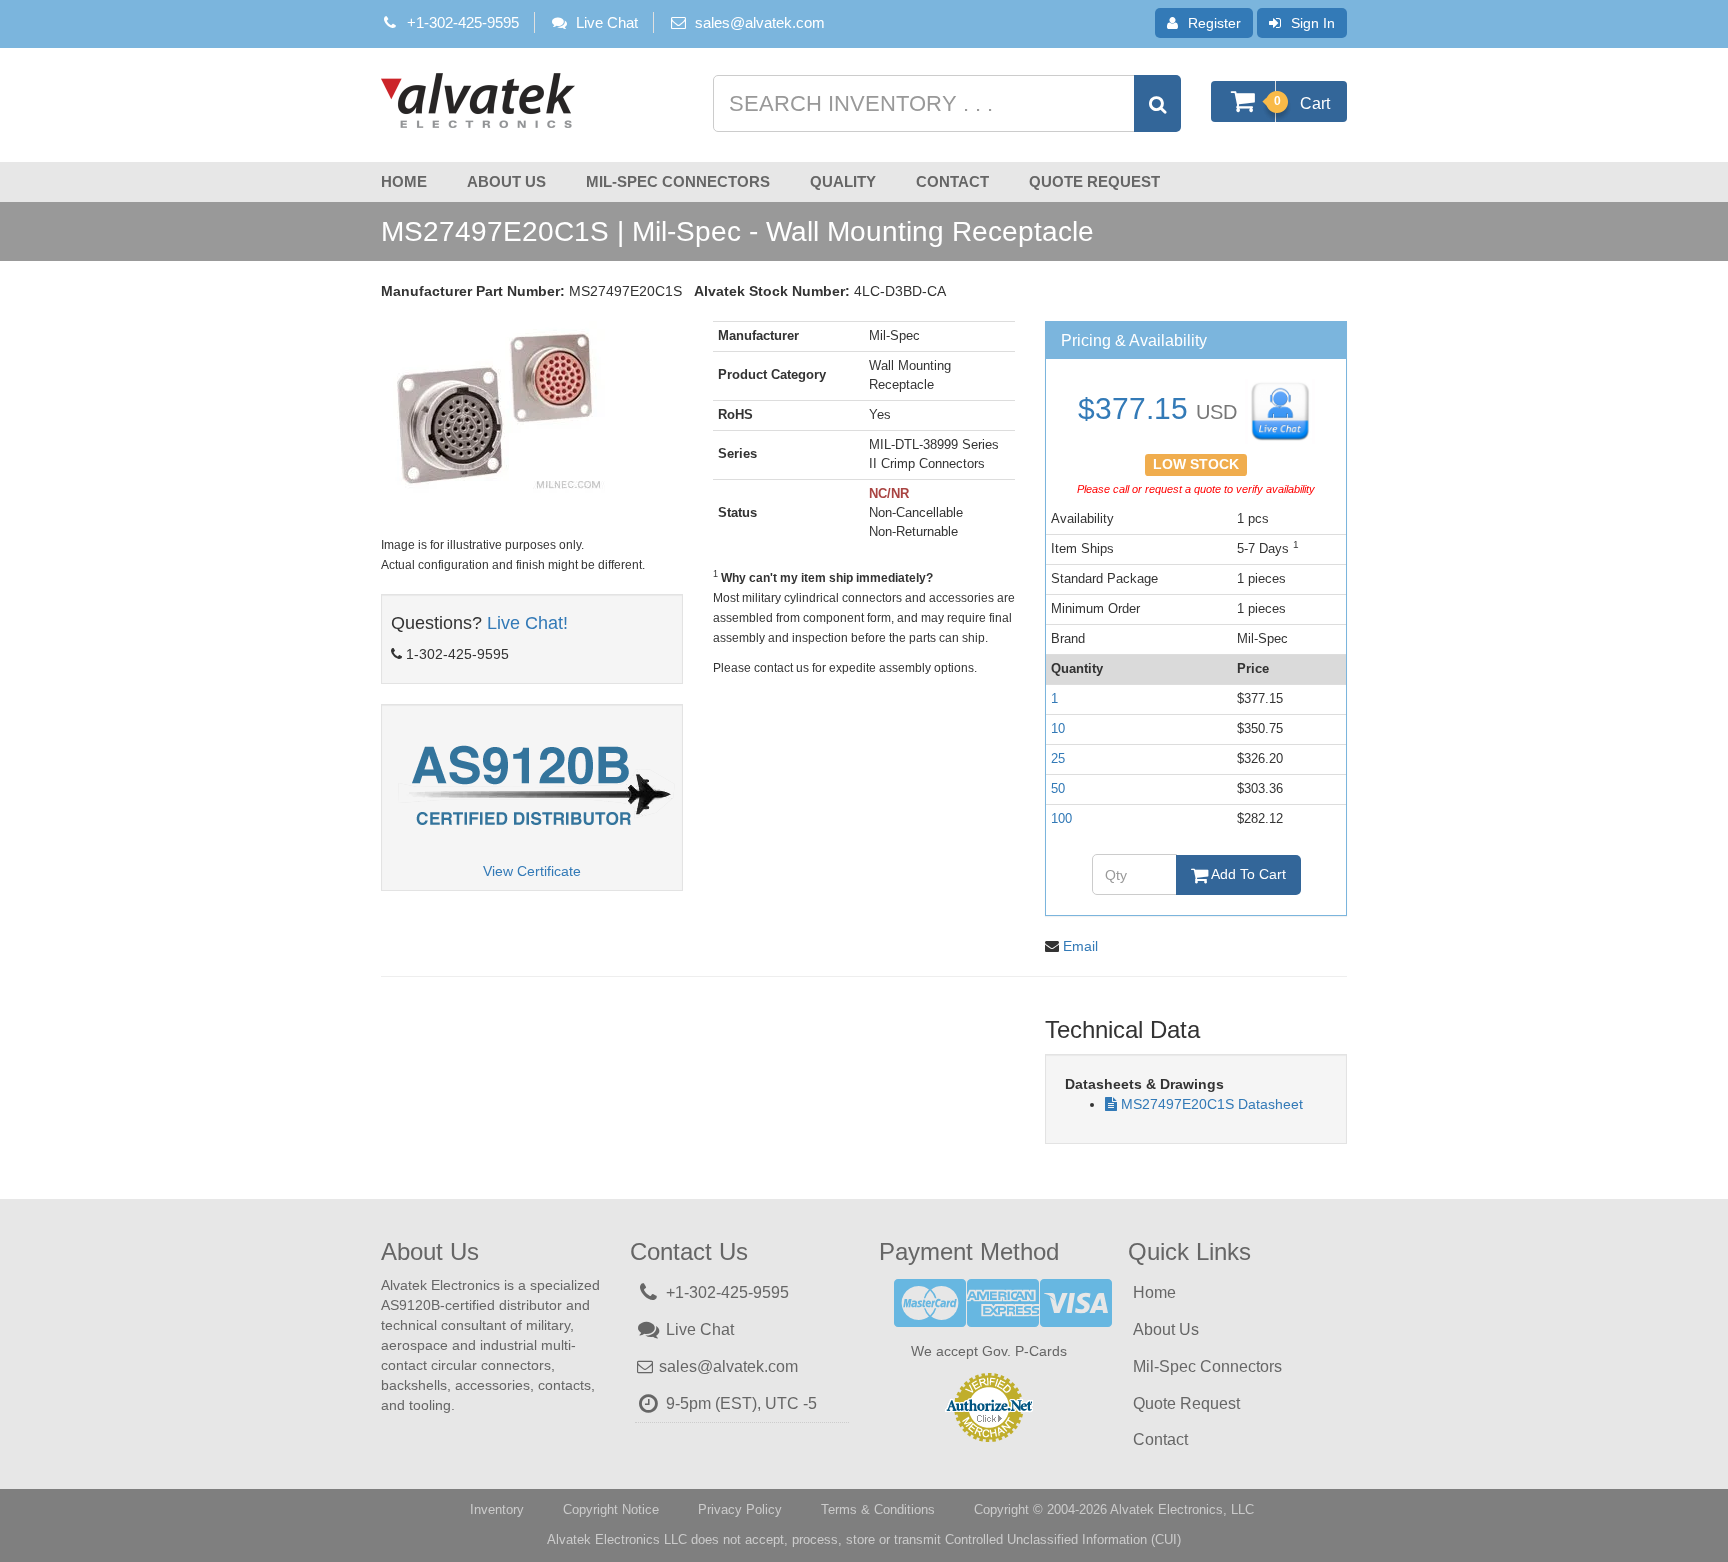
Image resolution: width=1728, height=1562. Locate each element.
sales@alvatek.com (760, 22)
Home (404, 181)
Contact (952, 181)
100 (1061, 818)
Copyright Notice (611, 1509)
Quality (843, 181)
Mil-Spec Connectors (678, 181)
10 (1058, 728)
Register (1214, 23)
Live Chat (607, 22)
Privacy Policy (740, 1509)
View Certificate (532, 871)
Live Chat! (527, 623)
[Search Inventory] (1157, 103)
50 (1058, 788)
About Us (506, 181)
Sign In (1313, 23)
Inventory (497, 1509)
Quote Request (1094, 181)
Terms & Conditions (878, 1509)
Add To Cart (1247, 874)
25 (1058, 758)
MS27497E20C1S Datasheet (1212, 1104)
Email (1080, 946)
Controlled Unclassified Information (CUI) (1063, 1539)
